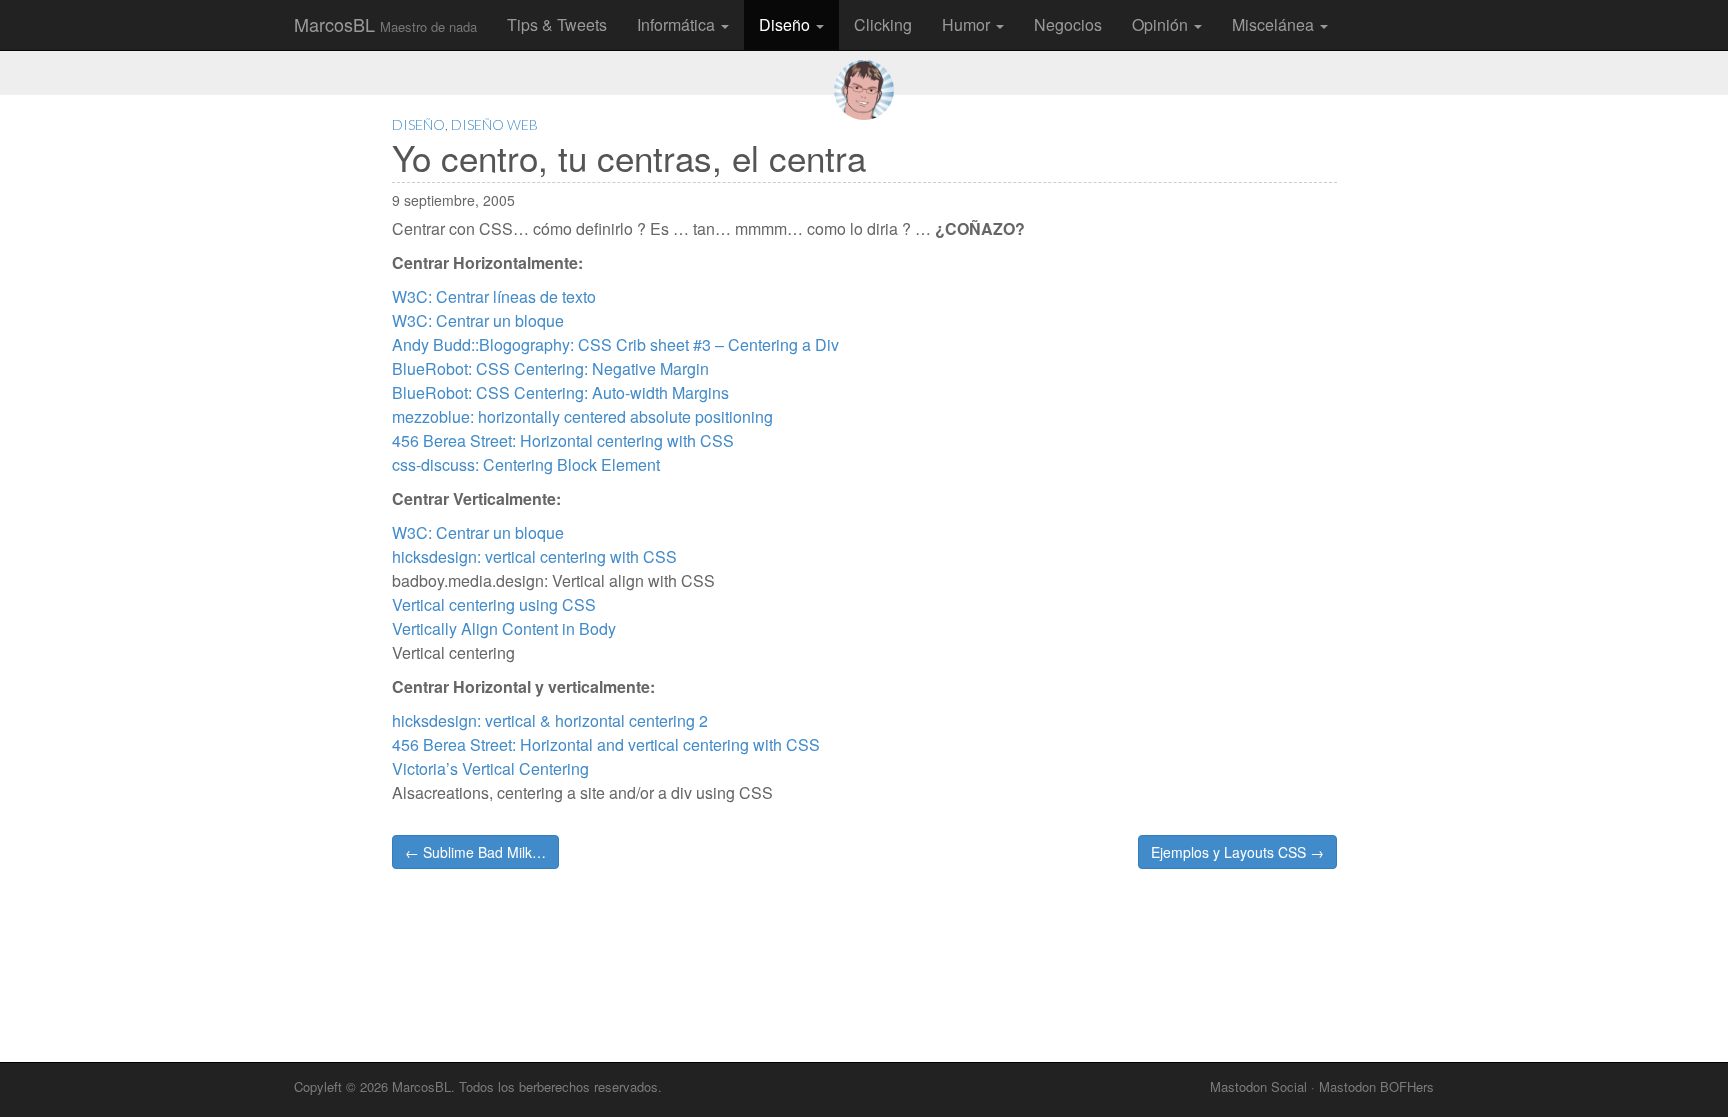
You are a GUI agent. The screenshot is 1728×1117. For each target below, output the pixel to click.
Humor (968, 24)
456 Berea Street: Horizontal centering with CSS (563, 440)
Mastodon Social (1258, 1086)
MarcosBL (385, 24)
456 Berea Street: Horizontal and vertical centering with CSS (606, 744)
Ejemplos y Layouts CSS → (1237, 852)
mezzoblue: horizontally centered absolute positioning (582, 416)
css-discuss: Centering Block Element (526, 464)
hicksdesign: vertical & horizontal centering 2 (550, 720)
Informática (678, 24)
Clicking (883, 24)
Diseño (786, 24)
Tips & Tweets (557, 24)
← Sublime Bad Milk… (475, 852)
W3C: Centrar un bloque (478, 320)
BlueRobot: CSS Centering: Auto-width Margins (560, 392)
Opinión (1162, 24)
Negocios (1068, 24)
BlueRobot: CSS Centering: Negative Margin (550, 368)
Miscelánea (1275, 24)
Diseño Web (494, 124)
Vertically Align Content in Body (504, 628)
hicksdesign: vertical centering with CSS (534, 556)
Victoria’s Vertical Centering (490, 768)
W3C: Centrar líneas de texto (494, 296)
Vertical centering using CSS (494, 604)
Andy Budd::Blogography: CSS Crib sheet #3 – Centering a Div (615, 344)
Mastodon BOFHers (1376, 1086)
